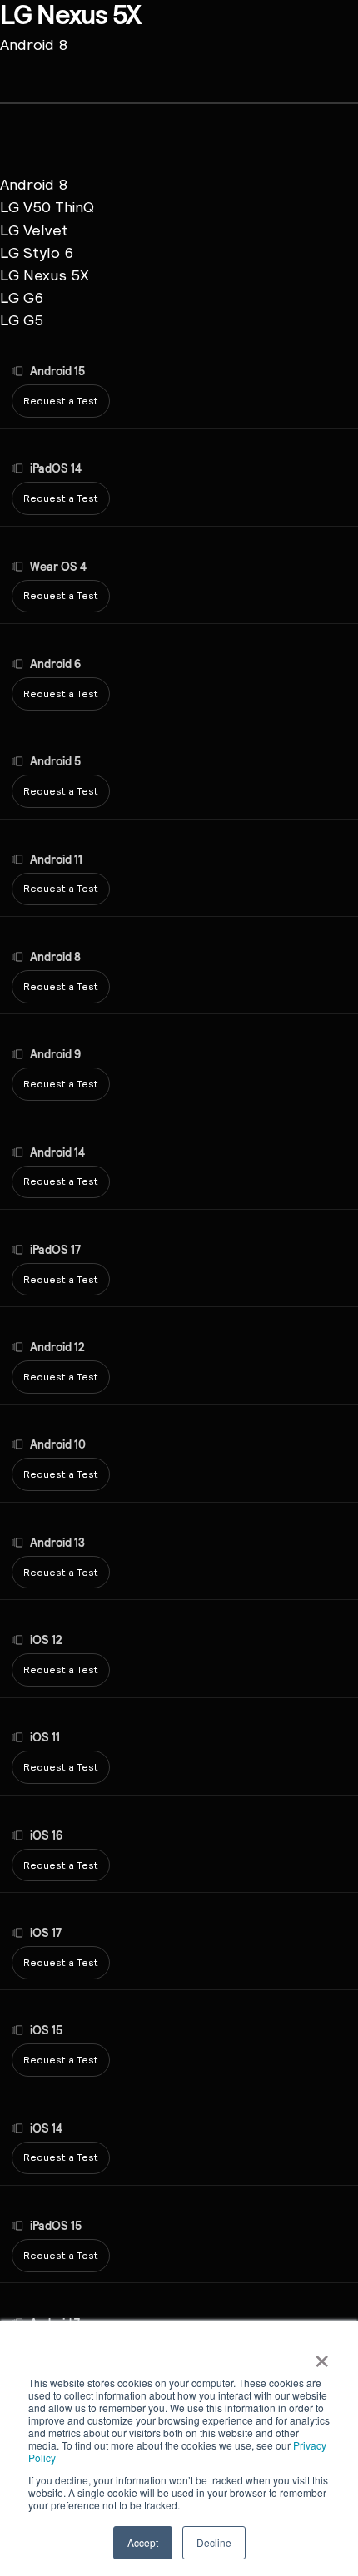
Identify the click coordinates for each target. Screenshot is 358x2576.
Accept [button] (143, 2542)
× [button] (322, 2356)
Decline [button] (214, 2542)
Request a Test (61, 401)
